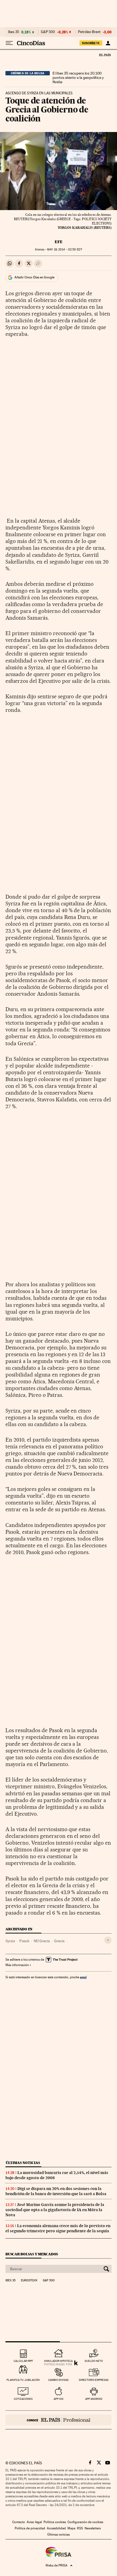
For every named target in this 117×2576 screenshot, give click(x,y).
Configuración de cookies (85, 2522)
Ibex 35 (14, 32)
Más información (17, 1965)
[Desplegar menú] (9, 43)
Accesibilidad (56, 2528)
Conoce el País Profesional (59, 2420)
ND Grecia (42, 1941)
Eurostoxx (29, 2281)
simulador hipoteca (58, 2361)
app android (94, 2399)
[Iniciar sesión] (108, 43)
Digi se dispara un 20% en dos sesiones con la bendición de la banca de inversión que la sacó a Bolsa (56, 2191)
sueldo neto (94, 2361)
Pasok (24, 1941)
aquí (83, 1977)
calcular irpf (23, 2361)
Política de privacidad (30, 2528)
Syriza (10, 1941)
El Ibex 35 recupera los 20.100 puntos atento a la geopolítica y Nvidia (78, 78)
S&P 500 (48, 32)
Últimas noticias (23, 2163)
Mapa (71, 2528)
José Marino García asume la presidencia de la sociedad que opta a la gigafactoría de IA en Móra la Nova (55, 2210)
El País (105, 55)
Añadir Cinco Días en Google (34, 277)
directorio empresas (94, 2380)
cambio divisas (58, 2380)
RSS (80, 2528)
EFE (59, 242)
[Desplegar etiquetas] (108, 1940)
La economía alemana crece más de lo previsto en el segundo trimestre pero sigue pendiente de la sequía (58, 2228)
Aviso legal (34, 2522)
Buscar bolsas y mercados (32, 2254)
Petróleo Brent (89, 32)
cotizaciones (23, 2399)
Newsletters (93, 2528)
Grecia (59, 1941)
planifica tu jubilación (23, 2380)
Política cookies (55, 2522)
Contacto (19, 2522)
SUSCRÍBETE (91, 43)
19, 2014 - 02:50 (64, 250)
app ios (59, 2399)
